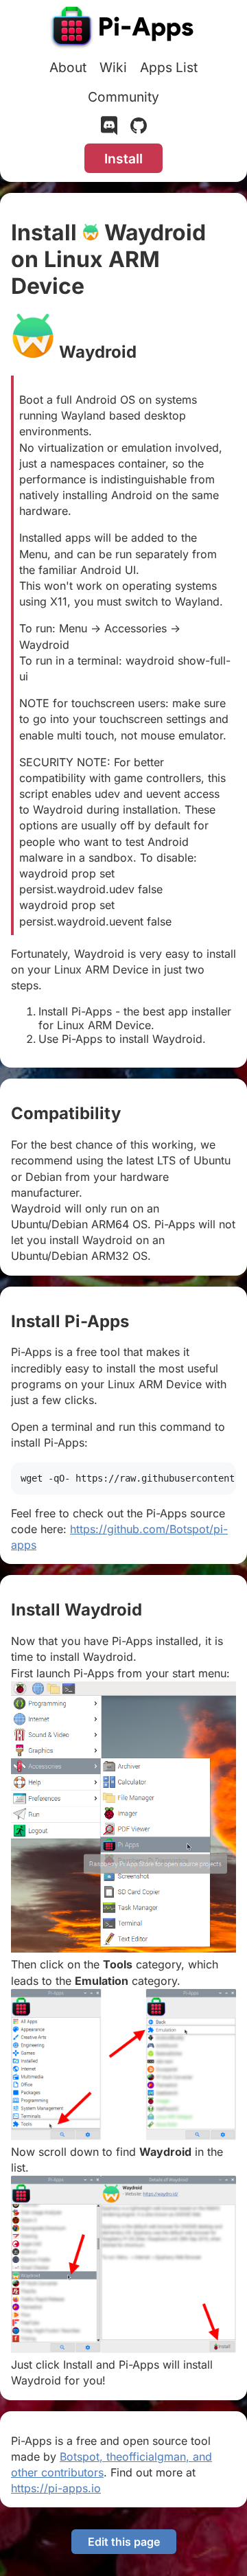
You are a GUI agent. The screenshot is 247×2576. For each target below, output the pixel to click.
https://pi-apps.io (56, 2488)
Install (123, 159)
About (68, 67)
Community (123, 97)
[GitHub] (139, 128)
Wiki (113, 67)
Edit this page (124, 2542)
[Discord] (109, 128)
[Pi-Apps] (123, 29)
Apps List (169, 67)
